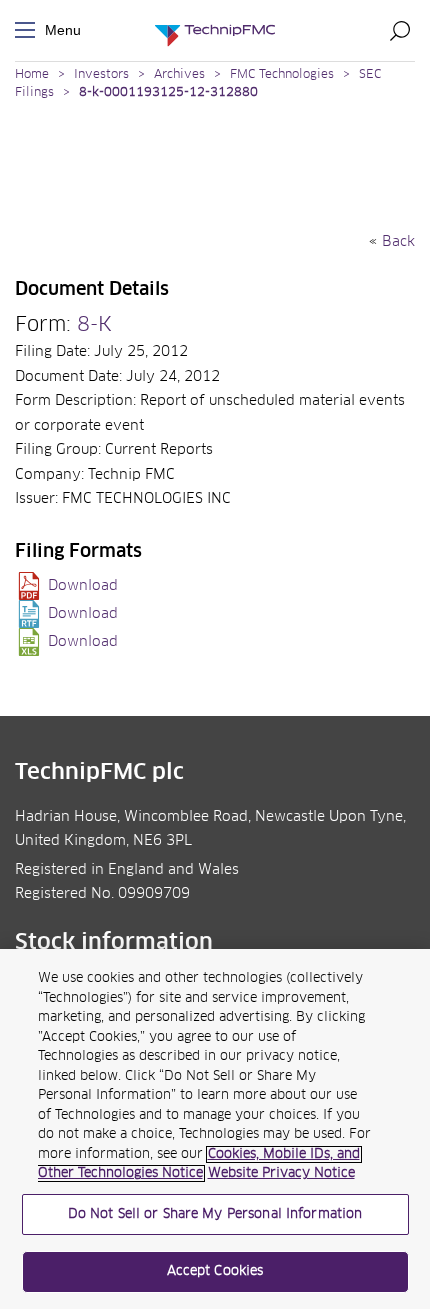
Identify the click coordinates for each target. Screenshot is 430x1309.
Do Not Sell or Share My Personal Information (215, 1214)
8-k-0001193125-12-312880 (168, 93)
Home (32, 75)
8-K (94, 325)
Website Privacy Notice (281, 1173)
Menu (29, 30)
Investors (101, 75)
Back (398, 242)
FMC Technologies (282, 75)
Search (400, 30)
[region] (215, 1129)
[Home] (215, 30)
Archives (179, 75)
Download (83, 586)
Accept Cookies (215, 1271)
